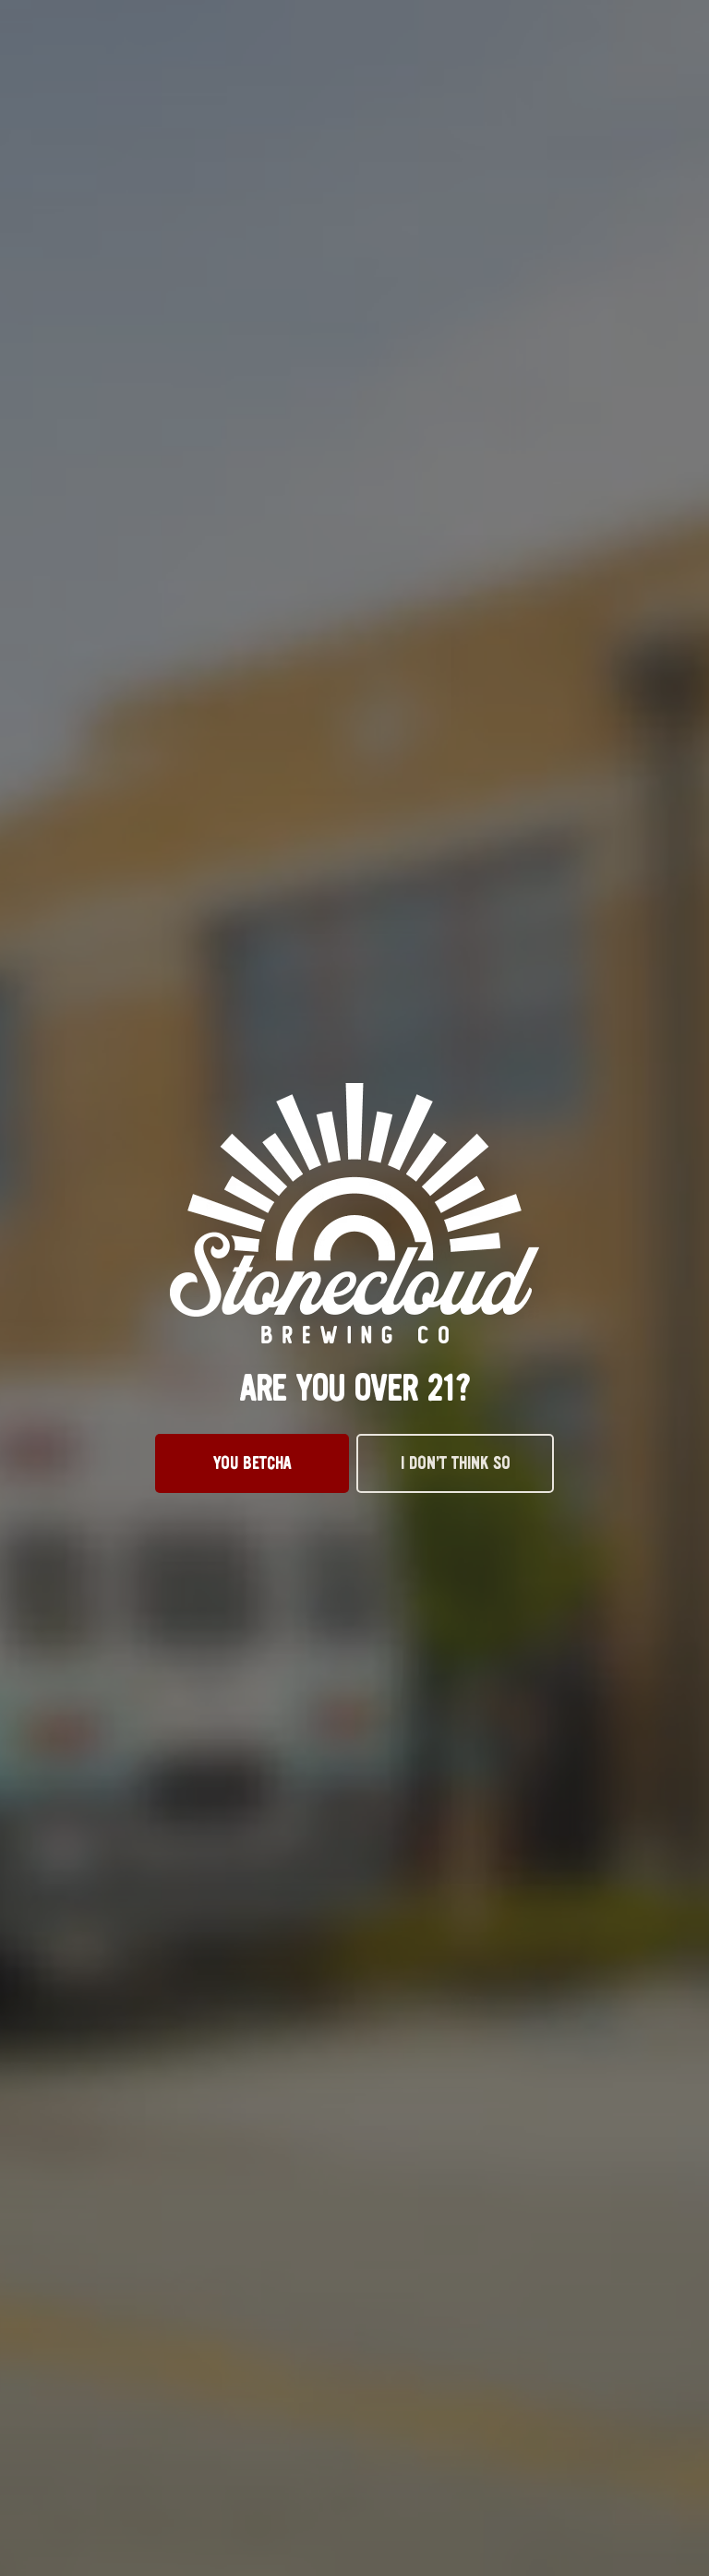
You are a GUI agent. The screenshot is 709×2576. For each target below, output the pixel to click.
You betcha (252, 1463)
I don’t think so (456, 1463)
